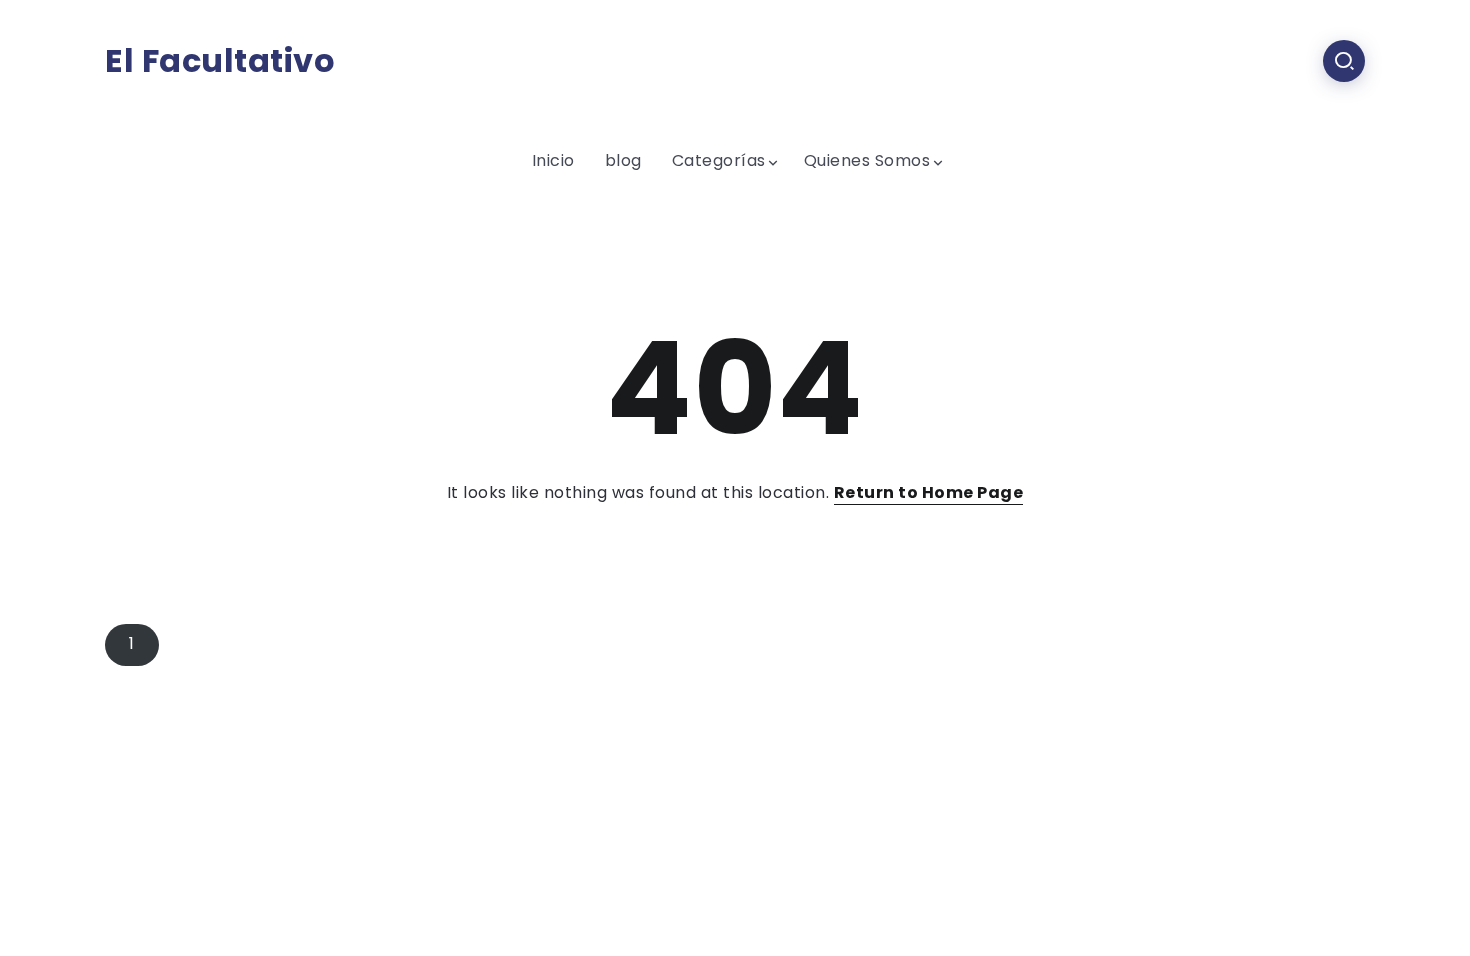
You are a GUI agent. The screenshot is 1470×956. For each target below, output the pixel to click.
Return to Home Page (929, 492)
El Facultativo (220, 61)
